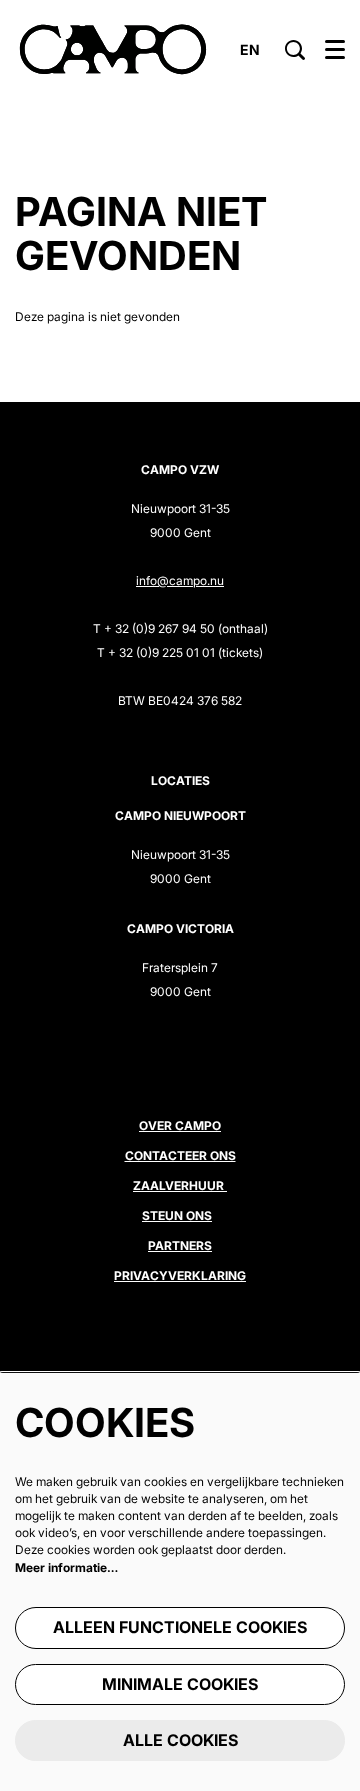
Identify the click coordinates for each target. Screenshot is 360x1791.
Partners (180, 1245)
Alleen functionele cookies (180, 1627)
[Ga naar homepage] (113, 50)
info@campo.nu (180, 580)
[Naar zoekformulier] (295, 50)
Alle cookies (180, 1740)
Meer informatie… (66, 1567)
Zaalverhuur (180, 1185)
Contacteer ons (180, 1155)
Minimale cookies (180, 1684)
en (250, 50)
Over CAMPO (180, 1125)
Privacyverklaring (180, 1275)
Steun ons (177, 1215)
